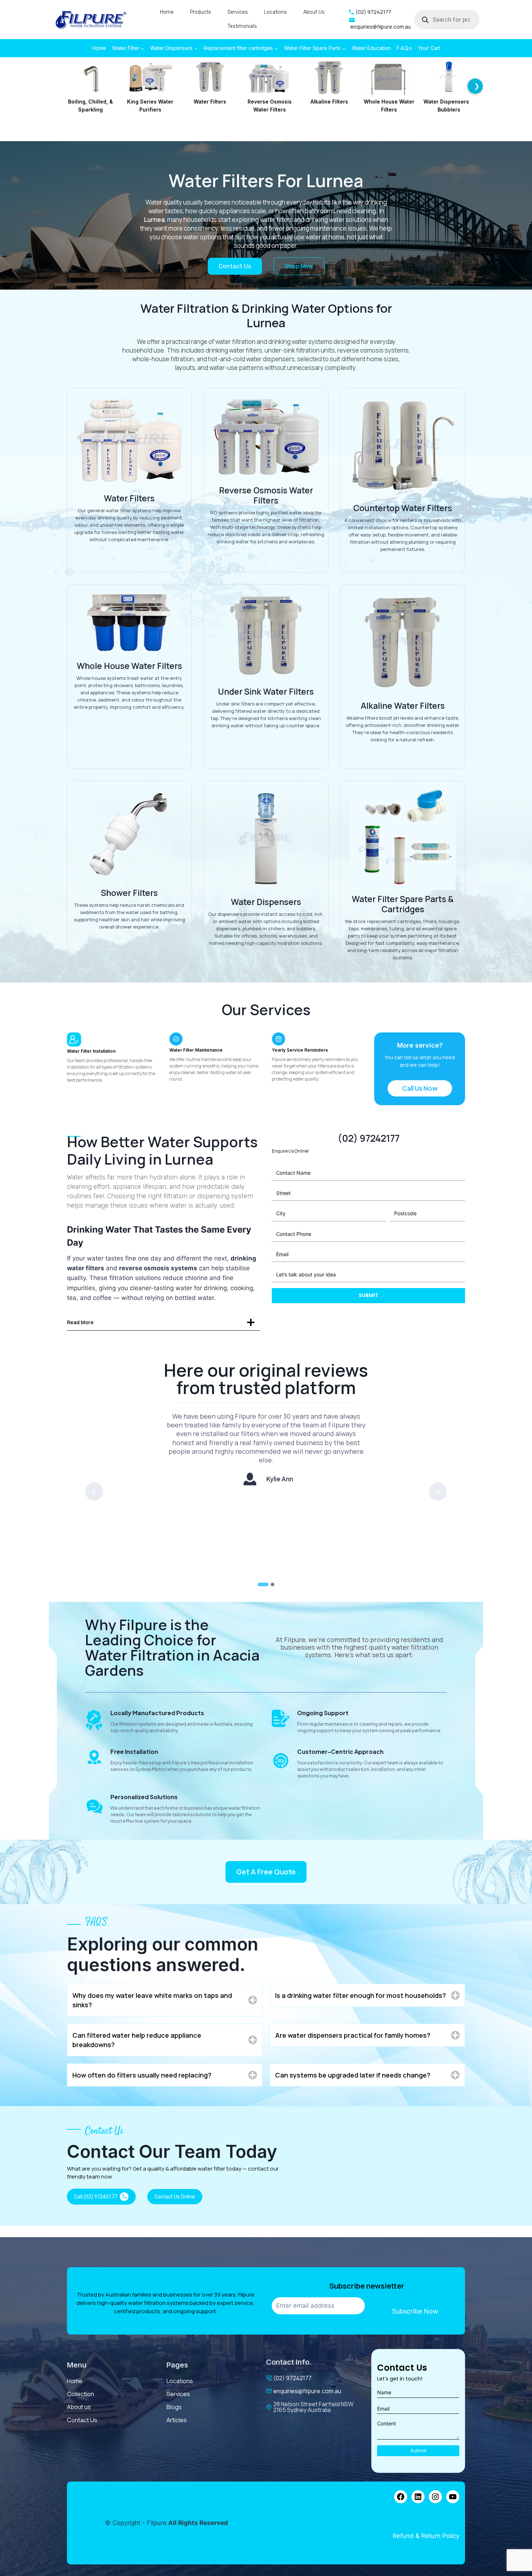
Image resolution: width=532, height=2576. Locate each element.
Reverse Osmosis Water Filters (270, 106)
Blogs (174, 2407)
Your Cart (429, 48)
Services (238, 12)
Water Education (371, 48)
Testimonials (242, 26)
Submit (368, 1295)
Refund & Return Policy (426, 2536)
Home (167, 12)
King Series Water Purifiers (150, 106)
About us (79, 2407)
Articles (177, 2420)
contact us (82, 2420)
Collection (81, 2394)
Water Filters (210, 102)
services (178, 2394)
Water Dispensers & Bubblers (449, 106)
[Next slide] (438, 1491)
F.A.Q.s (404, 48)
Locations (276, 12)
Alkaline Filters (329, 102)
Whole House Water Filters (389, 106)
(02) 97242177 (292, 2378)
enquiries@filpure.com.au (307, 2391)
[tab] (263, 1584)
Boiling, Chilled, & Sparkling (90, 106)
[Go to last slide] (94, 1491)
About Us (314, 12)
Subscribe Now (415, 2311)
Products (200, 12)
